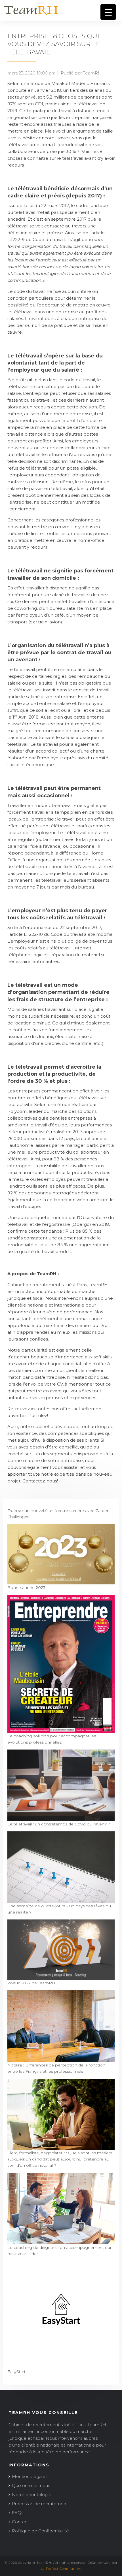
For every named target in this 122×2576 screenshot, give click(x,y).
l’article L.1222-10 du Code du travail (45, 934)
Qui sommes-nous (31, 2486)
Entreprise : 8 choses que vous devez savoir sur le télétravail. (54, 44)
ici (33, 1409)
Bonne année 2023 (26, 1588)
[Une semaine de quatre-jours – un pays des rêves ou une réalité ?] (61, 1900)
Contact (20, 2522)
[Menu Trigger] (108, 12)
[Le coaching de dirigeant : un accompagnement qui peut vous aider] (61, 2241)
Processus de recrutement (40, 2504)
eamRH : (49, 1274)
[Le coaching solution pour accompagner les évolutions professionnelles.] (61, 1730)
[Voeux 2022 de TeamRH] (61, 1977)
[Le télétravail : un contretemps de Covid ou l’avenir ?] (61, 1818)
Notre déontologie (32, 2495)
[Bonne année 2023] (61, 1581)
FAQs (18, 2513)
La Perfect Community (61, 2569)
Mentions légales (30, 2476)
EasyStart (16, 2372)
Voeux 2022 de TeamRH (31, 1983)
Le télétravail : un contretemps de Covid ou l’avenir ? (59, 1824)
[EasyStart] (61, 2365)
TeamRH (98, 1285)
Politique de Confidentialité (40, 2531)
